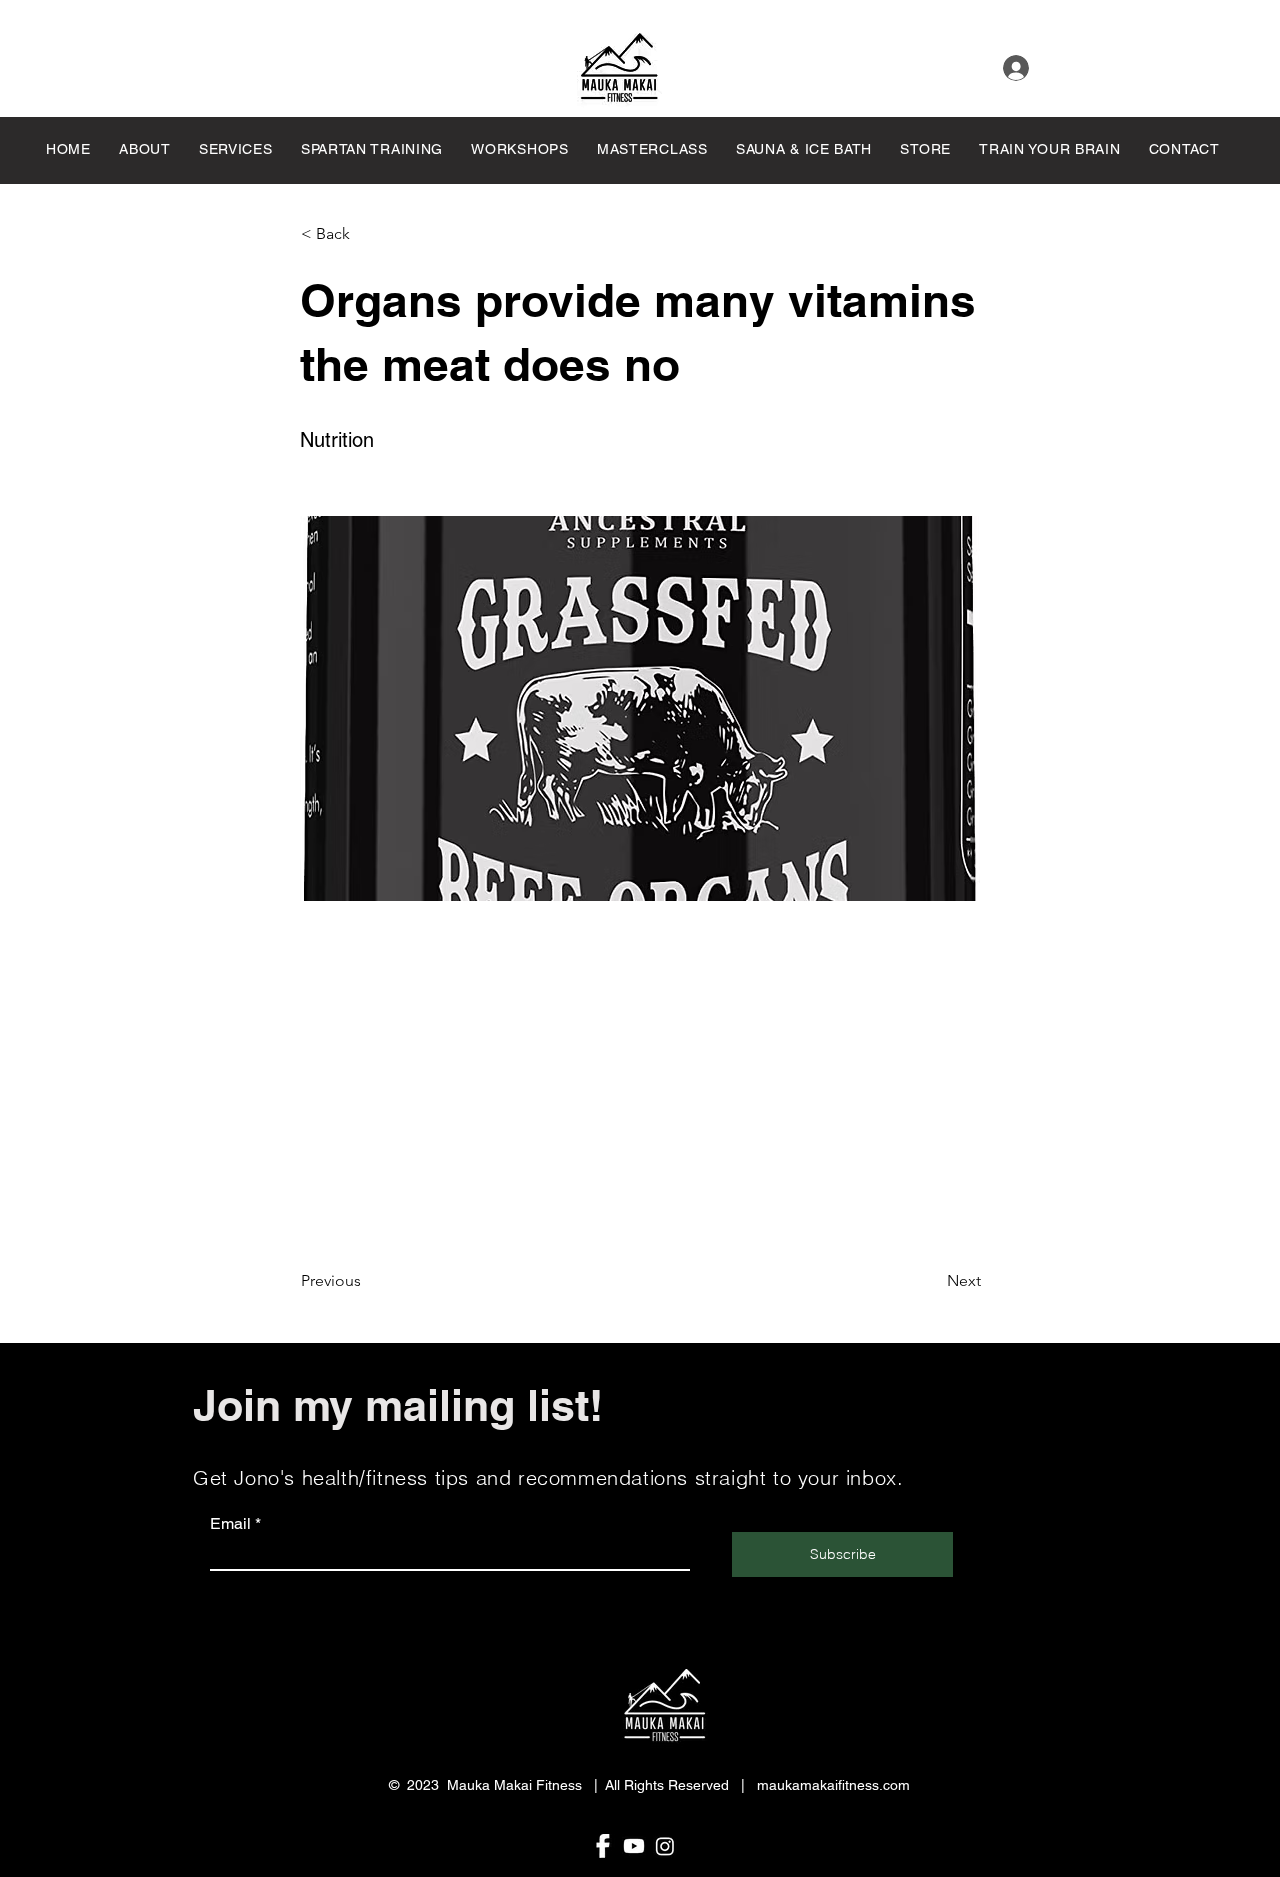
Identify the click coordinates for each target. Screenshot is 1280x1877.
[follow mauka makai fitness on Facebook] (603, 1846)
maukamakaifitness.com (833, 1785)
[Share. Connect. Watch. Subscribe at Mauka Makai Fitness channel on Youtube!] (634, 1846)
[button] (659, 149)
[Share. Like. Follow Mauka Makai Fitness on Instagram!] (665, 1846)
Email (230, 1524)
